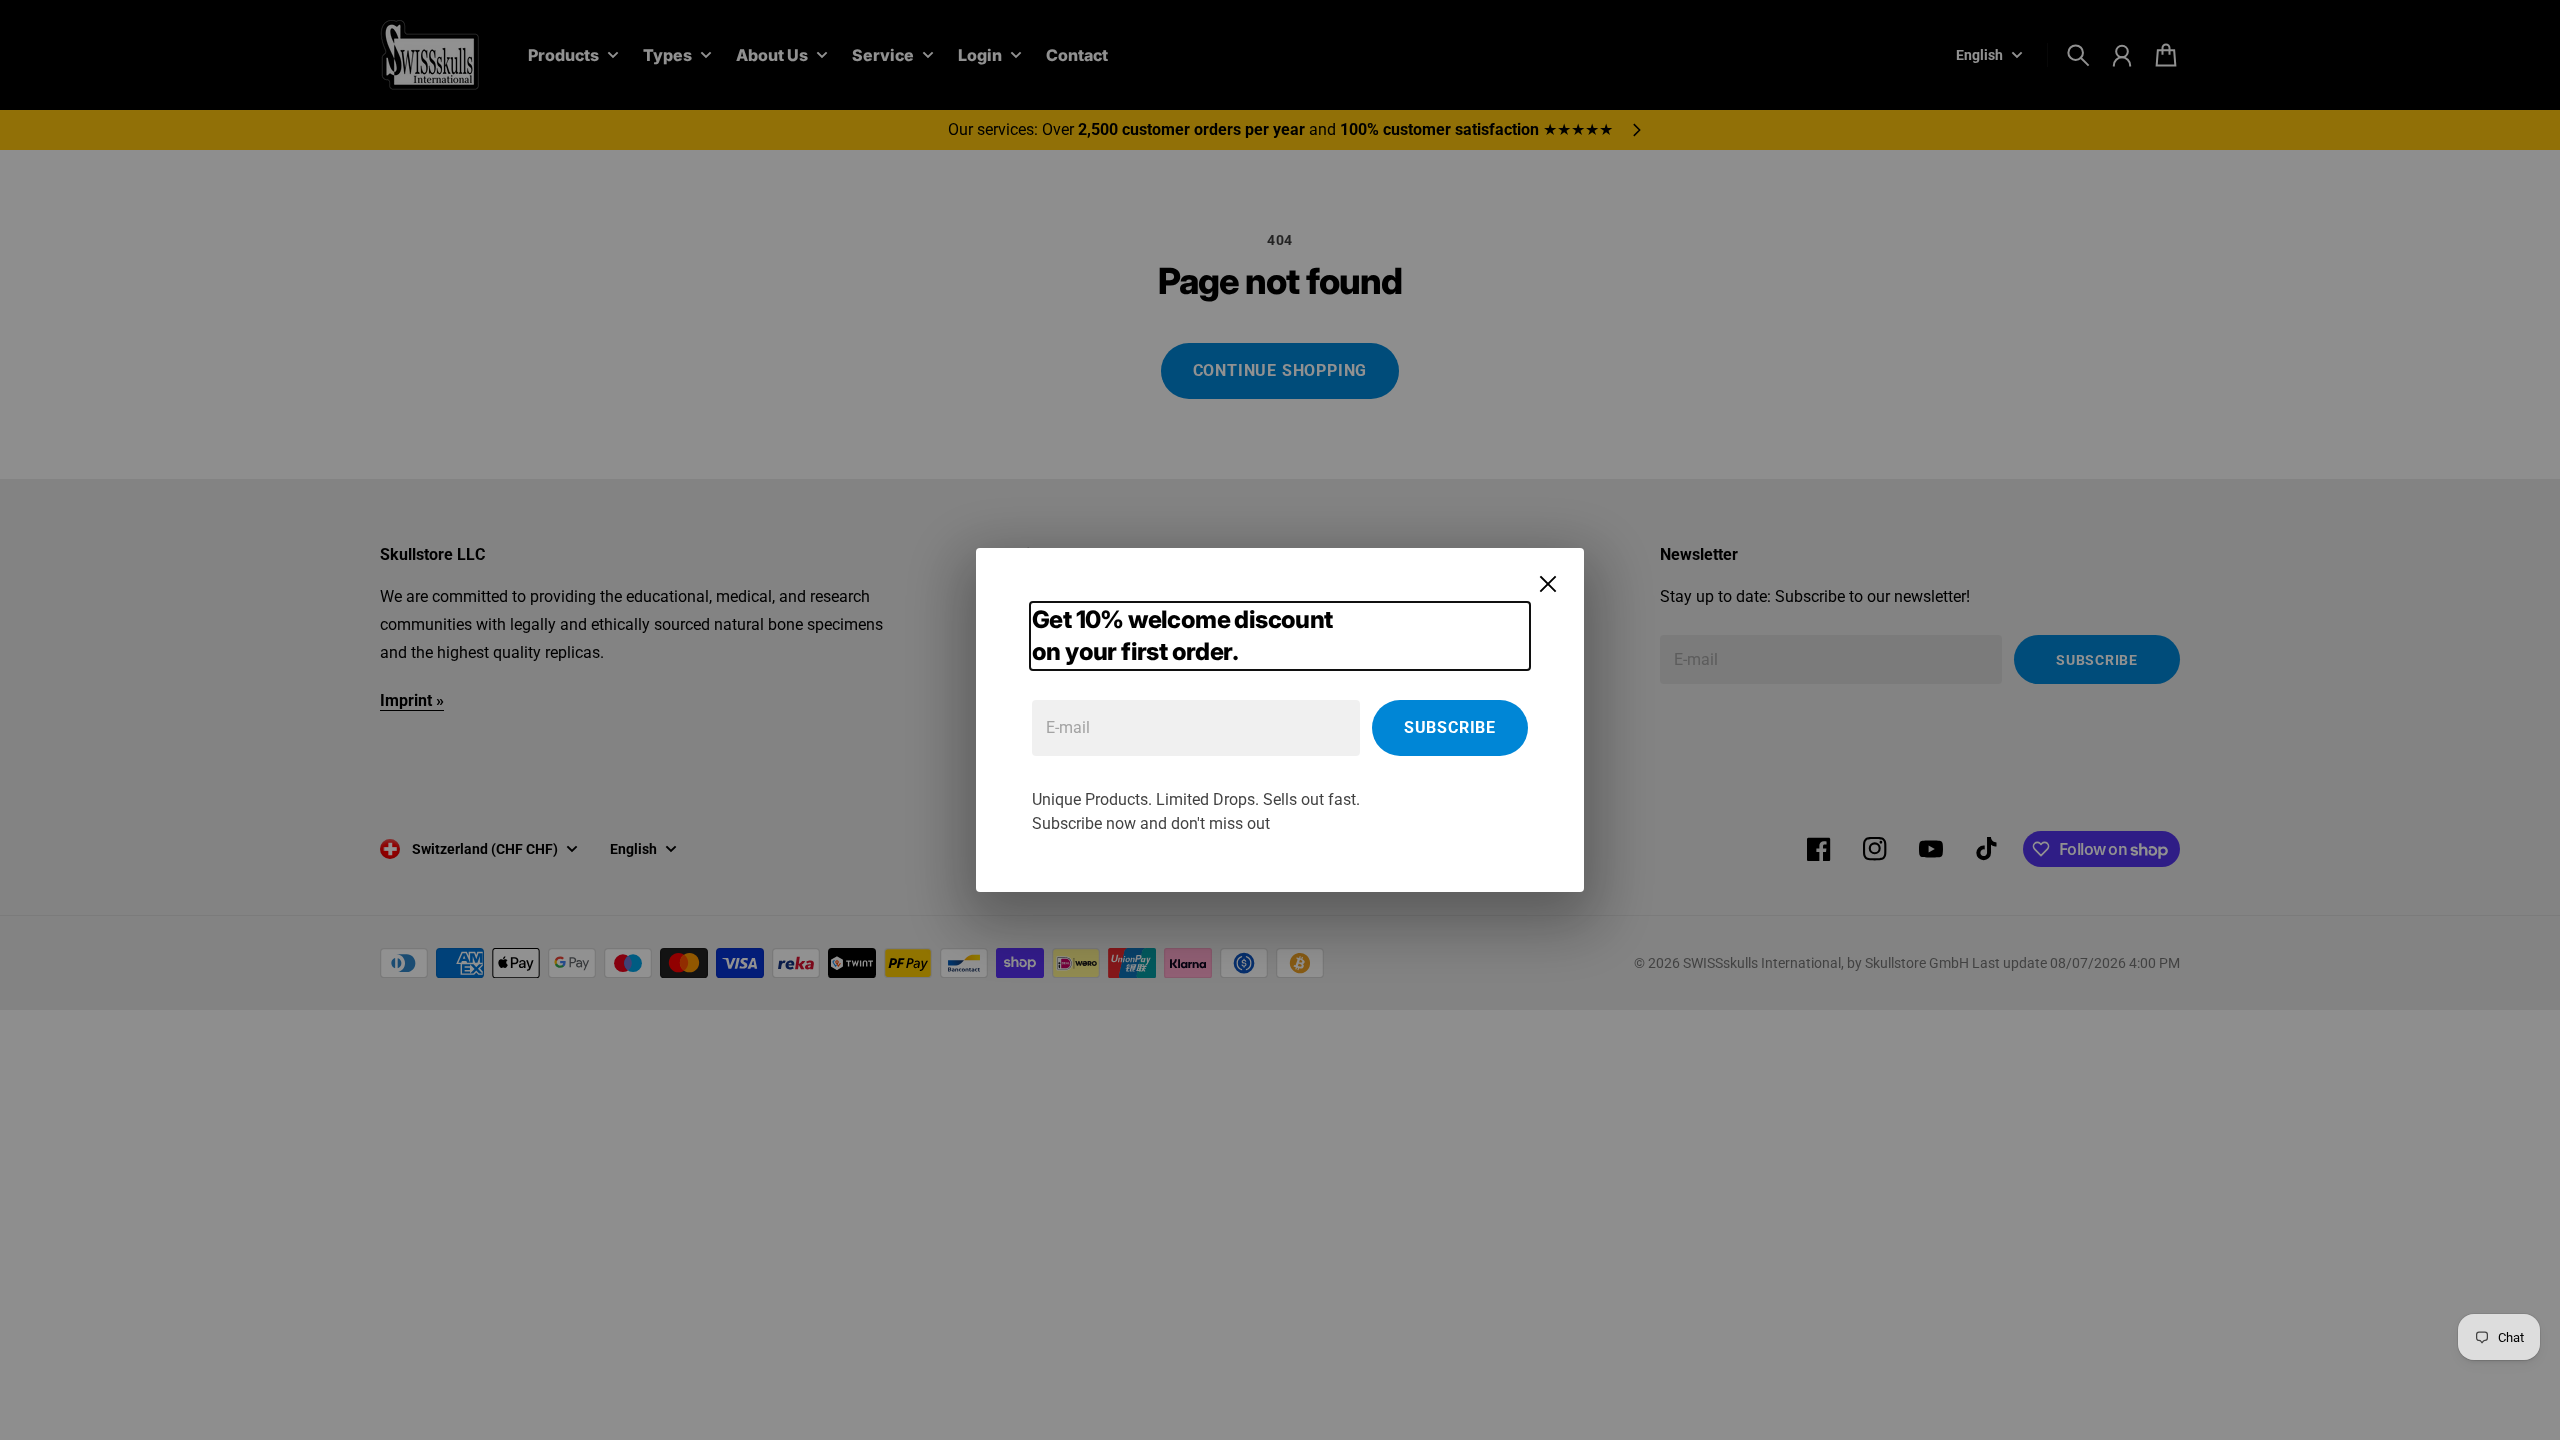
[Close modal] (1548, 584)
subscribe (1450, 727)
